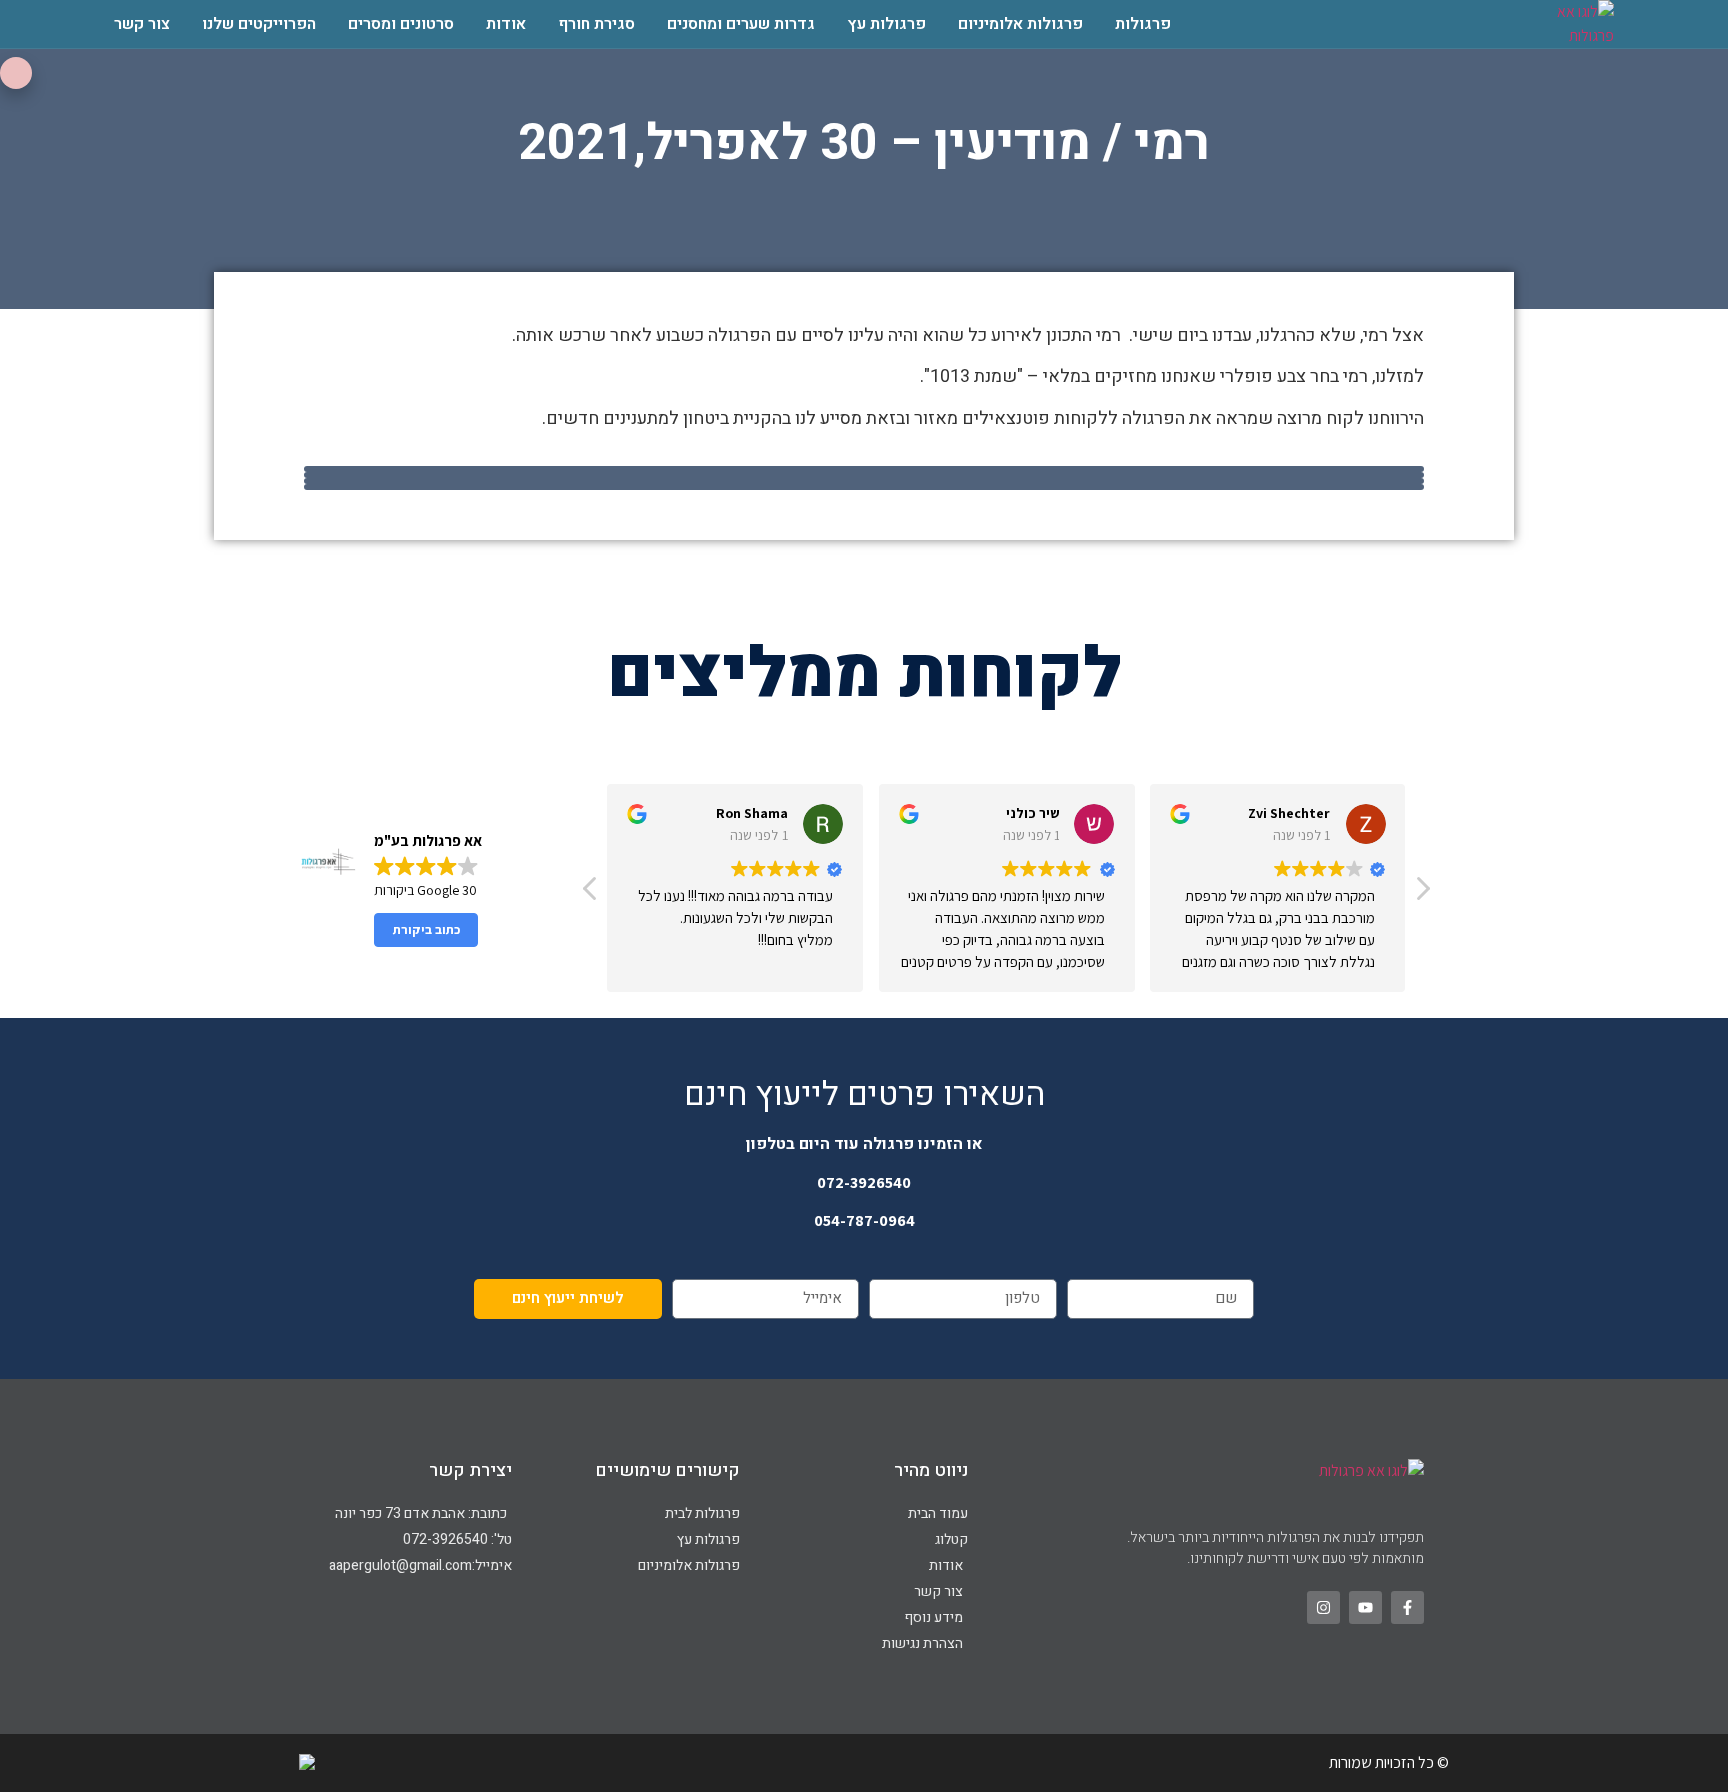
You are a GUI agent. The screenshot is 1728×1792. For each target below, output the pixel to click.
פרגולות (1143, 24)
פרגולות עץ (886, 24)
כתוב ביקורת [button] (426, 929)
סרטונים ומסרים (401, 24)
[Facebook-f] (1407, 1607)
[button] (1422, 894)
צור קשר (142, 24)
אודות (506, 24)
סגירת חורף (596, 24)
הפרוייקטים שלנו (259, 24)
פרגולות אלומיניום (1020, 24)
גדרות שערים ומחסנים (741, 24)
